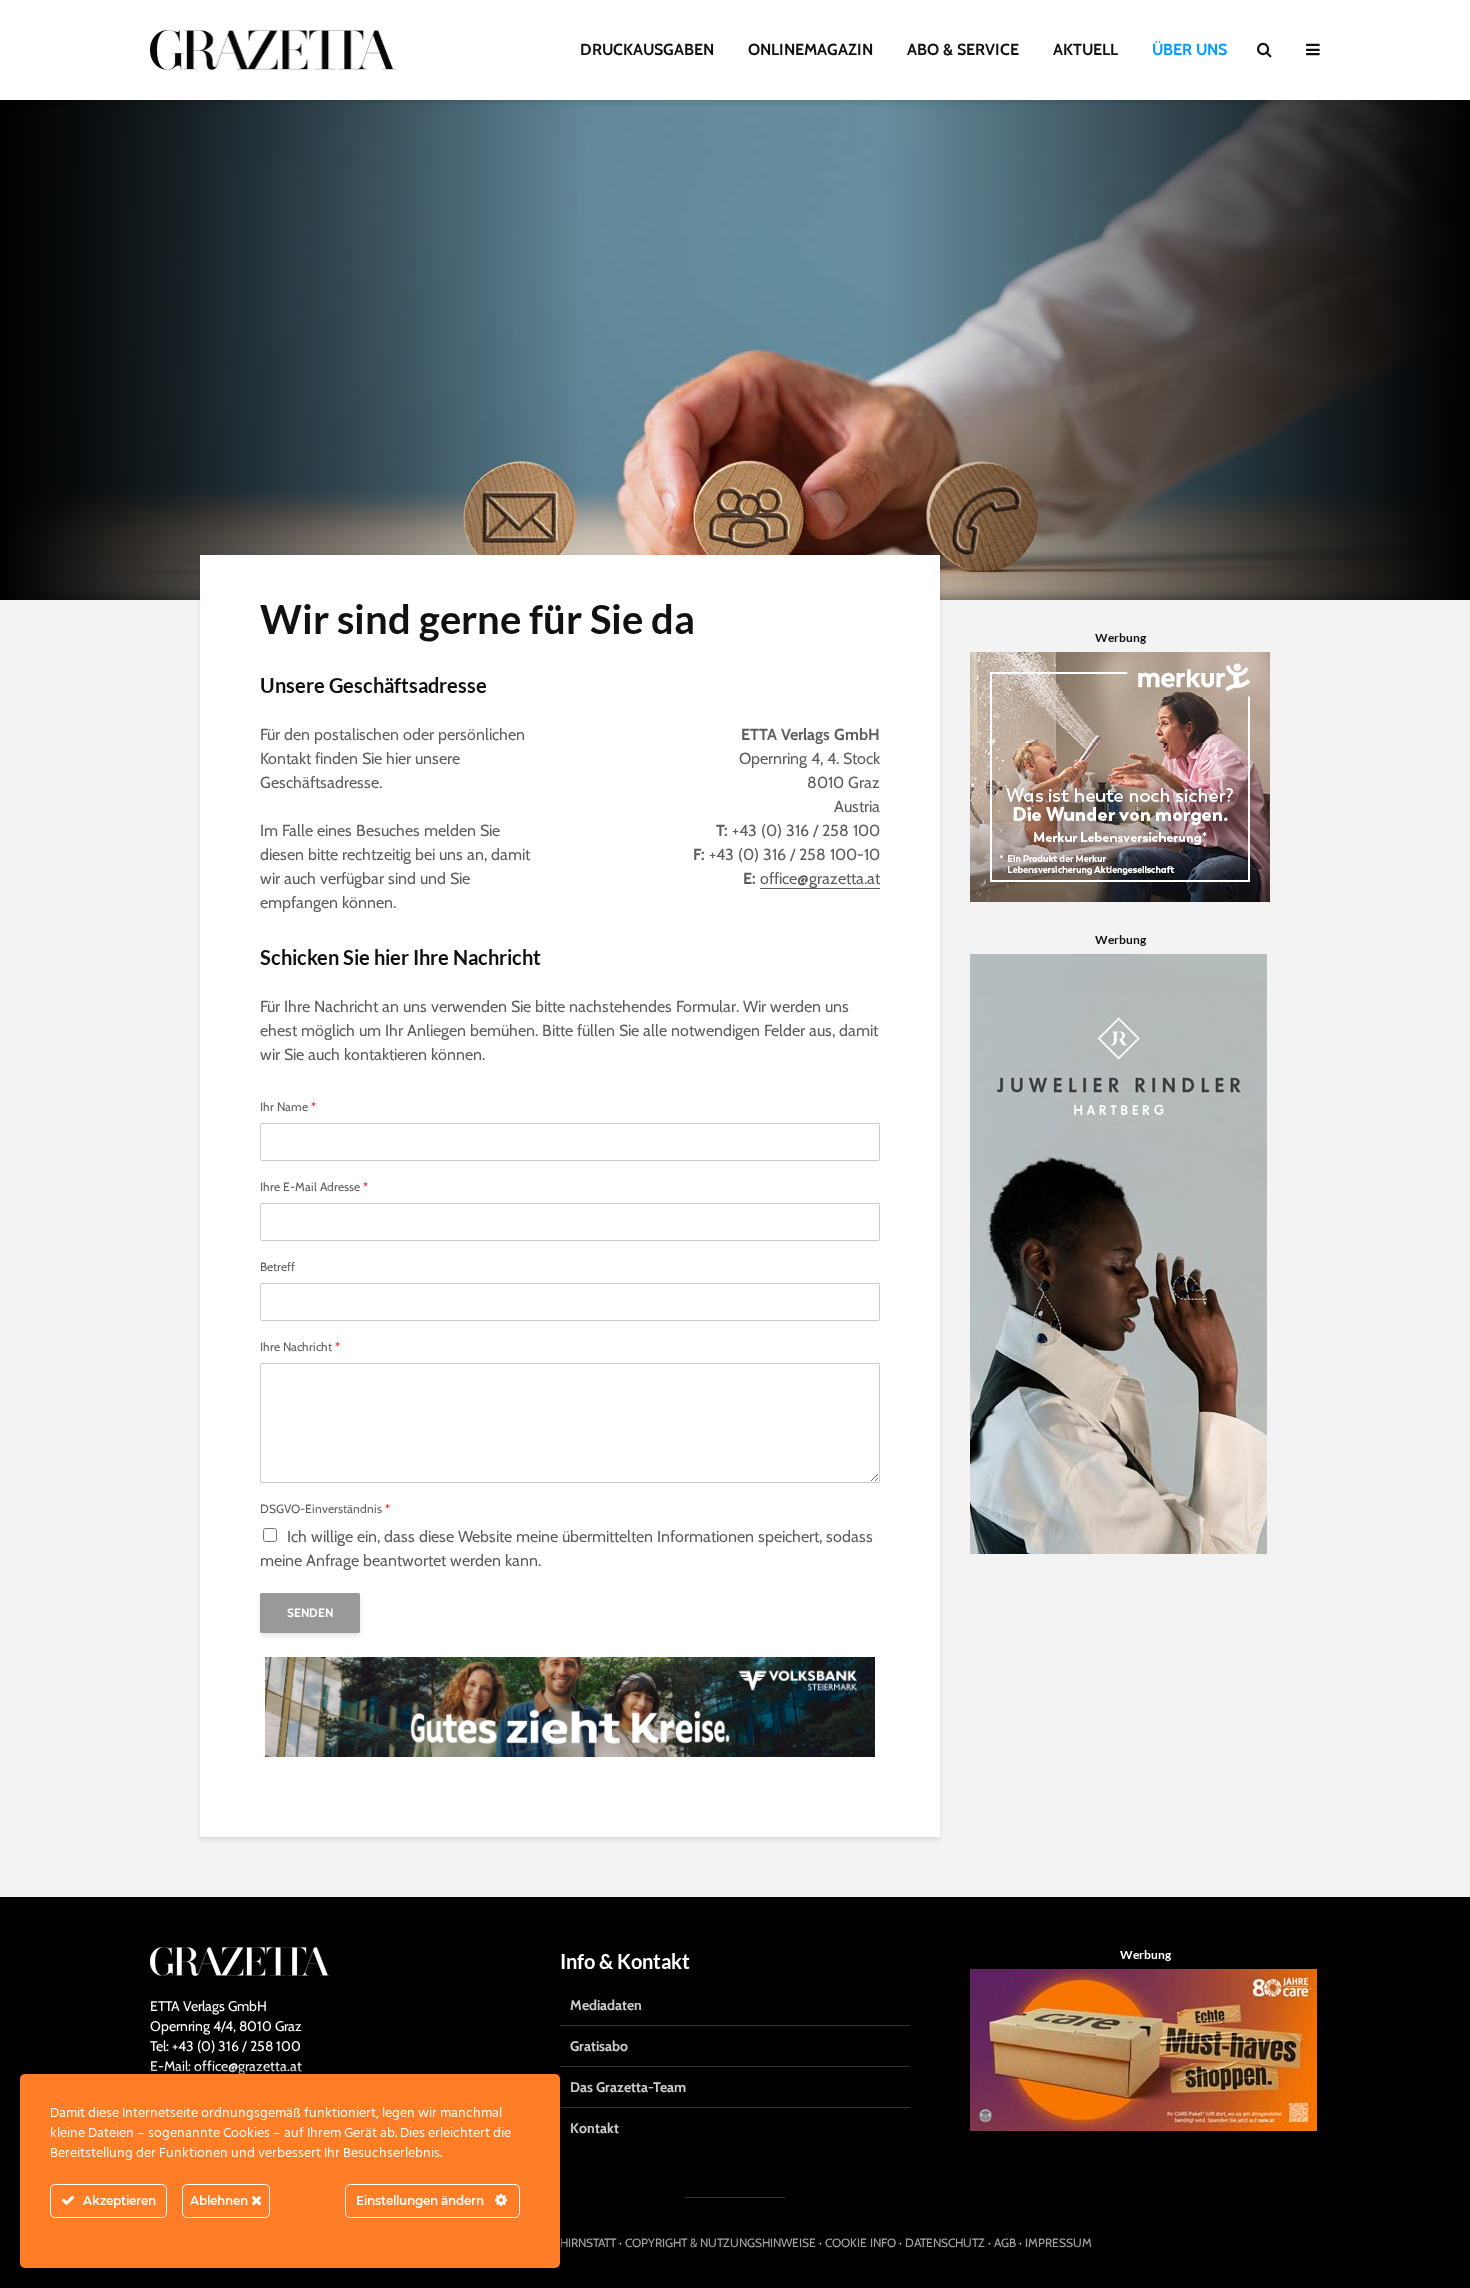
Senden (310, 1612)
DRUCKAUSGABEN (647, 49)
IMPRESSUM (1058, 2242)
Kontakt (594, 2128)
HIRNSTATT (588, 2242)
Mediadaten (606, 2005)
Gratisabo (599, 2046)
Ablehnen (220, 2200)
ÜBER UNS (1189, 49)
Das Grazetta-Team (628, 2087)
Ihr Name (288, 1107)
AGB (1005, 2242)
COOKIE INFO (860, 2242)
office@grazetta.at (820, 878)
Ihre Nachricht (300, 1347)
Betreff (277, 1267)
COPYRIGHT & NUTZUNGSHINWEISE (720, 2242)
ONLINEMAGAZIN (810, 49)
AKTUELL (1085, 49)
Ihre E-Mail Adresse (314, 1187)
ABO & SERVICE (963, 49)
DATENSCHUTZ (945, 2242)
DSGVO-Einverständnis (325, 1509)
